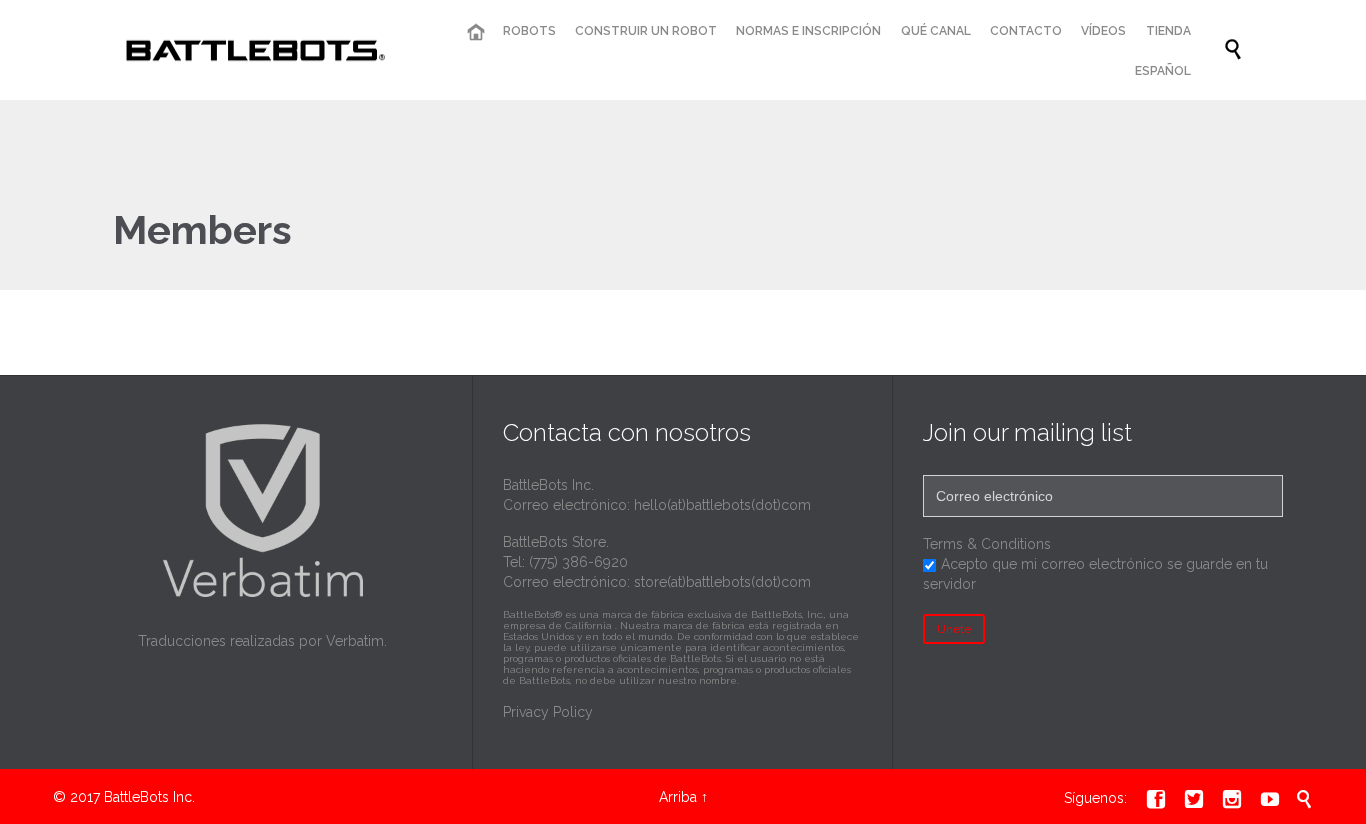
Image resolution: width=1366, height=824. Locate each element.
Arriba (678, 797)
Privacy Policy (548, 712)
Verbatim (355, 641)
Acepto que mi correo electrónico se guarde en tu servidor (1095, 574)
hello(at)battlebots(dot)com (722, 505)
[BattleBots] (251, 50)
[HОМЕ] (475, 32)
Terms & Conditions (987, 544)
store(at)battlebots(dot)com (722, 582)
